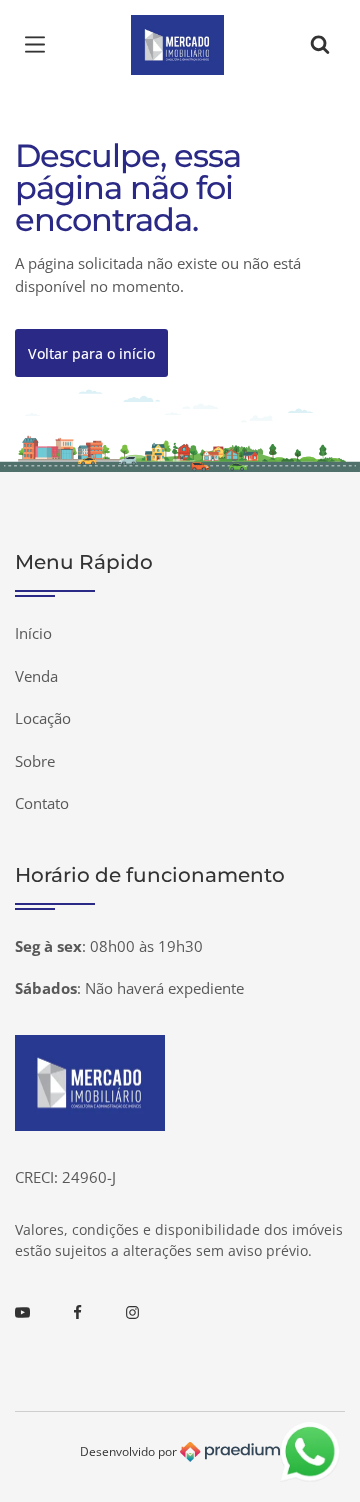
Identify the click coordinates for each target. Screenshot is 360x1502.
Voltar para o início (91, 353)
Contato (42, 803)
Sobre (35, 761)
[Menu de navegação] (40, 45)
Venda (36, 676)
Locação (43, 718)
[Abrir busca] (320, 45)
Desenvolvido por (130, 1450)
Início (33, 633)
